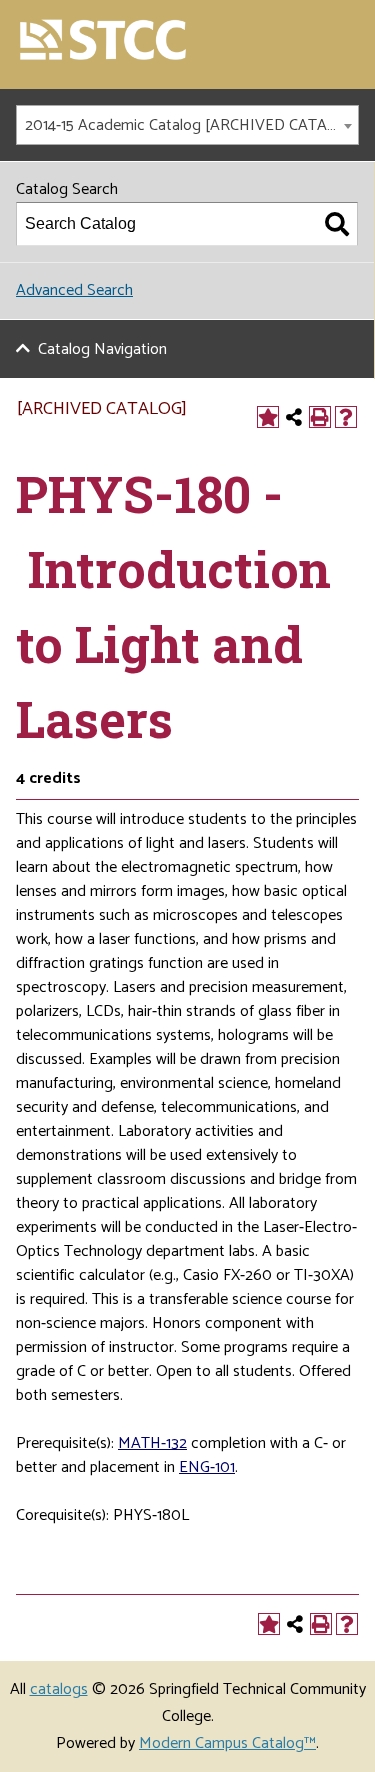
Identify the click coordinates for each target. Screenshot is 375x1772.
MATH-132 (152, 1443)
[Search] (337, 224)
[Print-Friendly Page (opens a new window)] (320, 417)
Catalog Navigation (102, 349)
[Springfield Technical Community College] (104, 41)
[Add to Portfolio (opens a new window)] (268, 417)
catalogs (59, 1689)
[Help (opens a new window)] (346, 417)
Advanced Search (74, 290)
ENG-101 (207, 1467)
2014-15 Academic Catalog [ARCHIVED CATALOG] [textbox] (191, 125)
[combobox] (187, 125)
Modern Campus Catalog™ (227, 1743)
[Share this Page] (294, 417)
